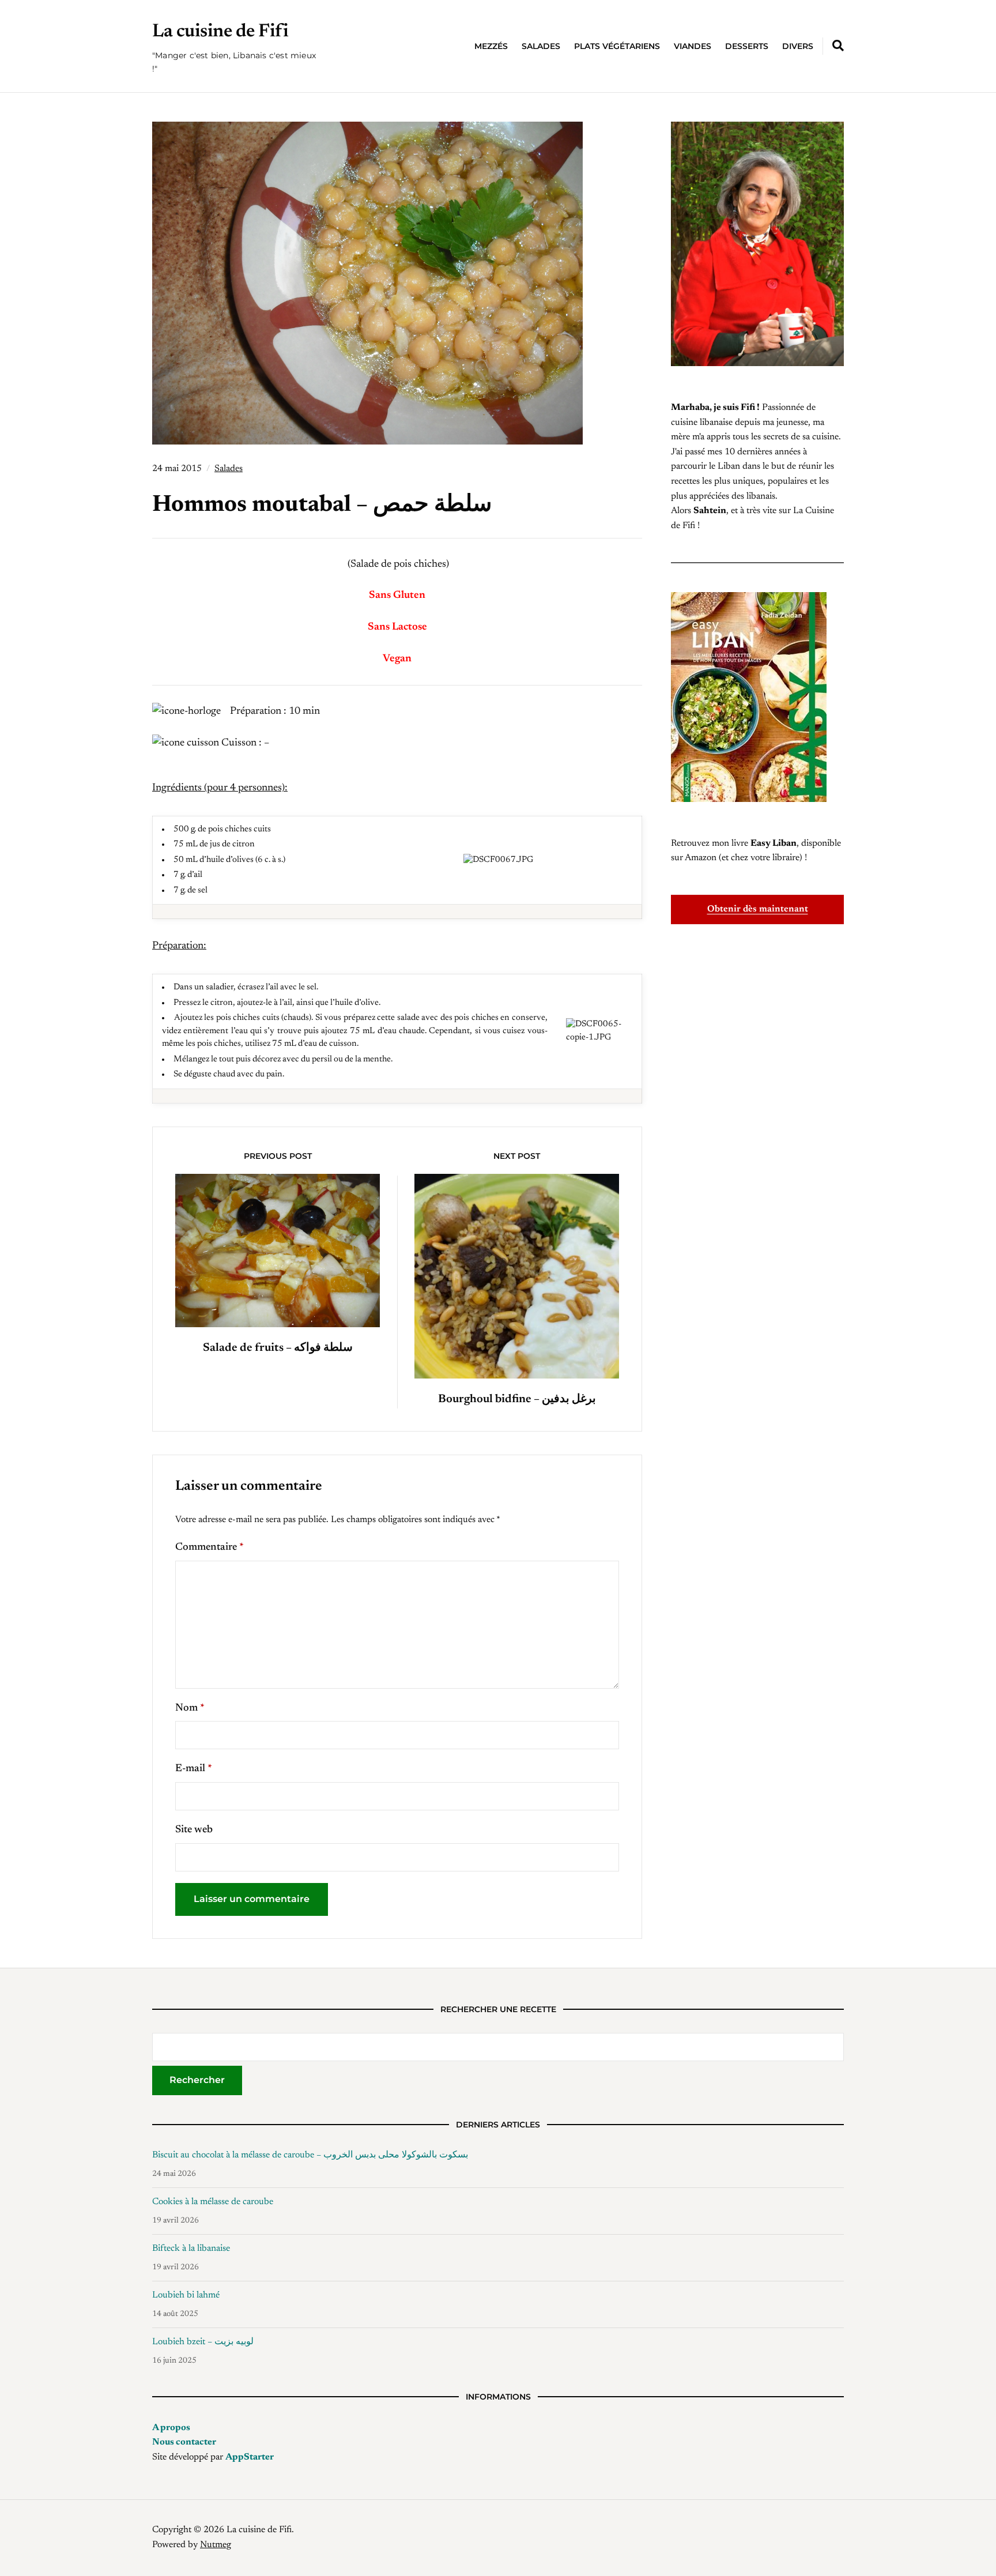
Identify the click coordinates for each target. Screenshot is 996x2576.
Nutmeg (216, 2545)
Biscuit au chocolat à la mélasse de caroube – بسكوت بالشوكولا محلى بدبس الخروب (310, 2155)
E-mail (194, 1769)
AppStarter (250, 2457)
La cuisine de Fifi (220, 32)
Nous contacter (184, 2442)
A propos (171, 2428)
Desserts (747, 46)
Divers (798, 46)
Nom (190, 1708)
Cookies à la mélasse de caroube (213, 2202)
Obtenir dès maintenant (758, 909)
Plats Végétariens (617, 46)
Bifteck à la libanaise (191, 2249)
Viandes (693, 46)
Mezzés (491, 46)
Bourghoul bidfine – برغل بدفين (517, 1399)
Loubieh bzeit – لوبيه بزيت (203, 2342)
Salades (541, 46)
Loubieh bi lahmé (186, 2295)
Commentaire (210, 1547)
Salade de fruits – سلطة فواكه (278, 1348)
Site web (194, 1830)
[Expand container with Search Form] (838, 46)
